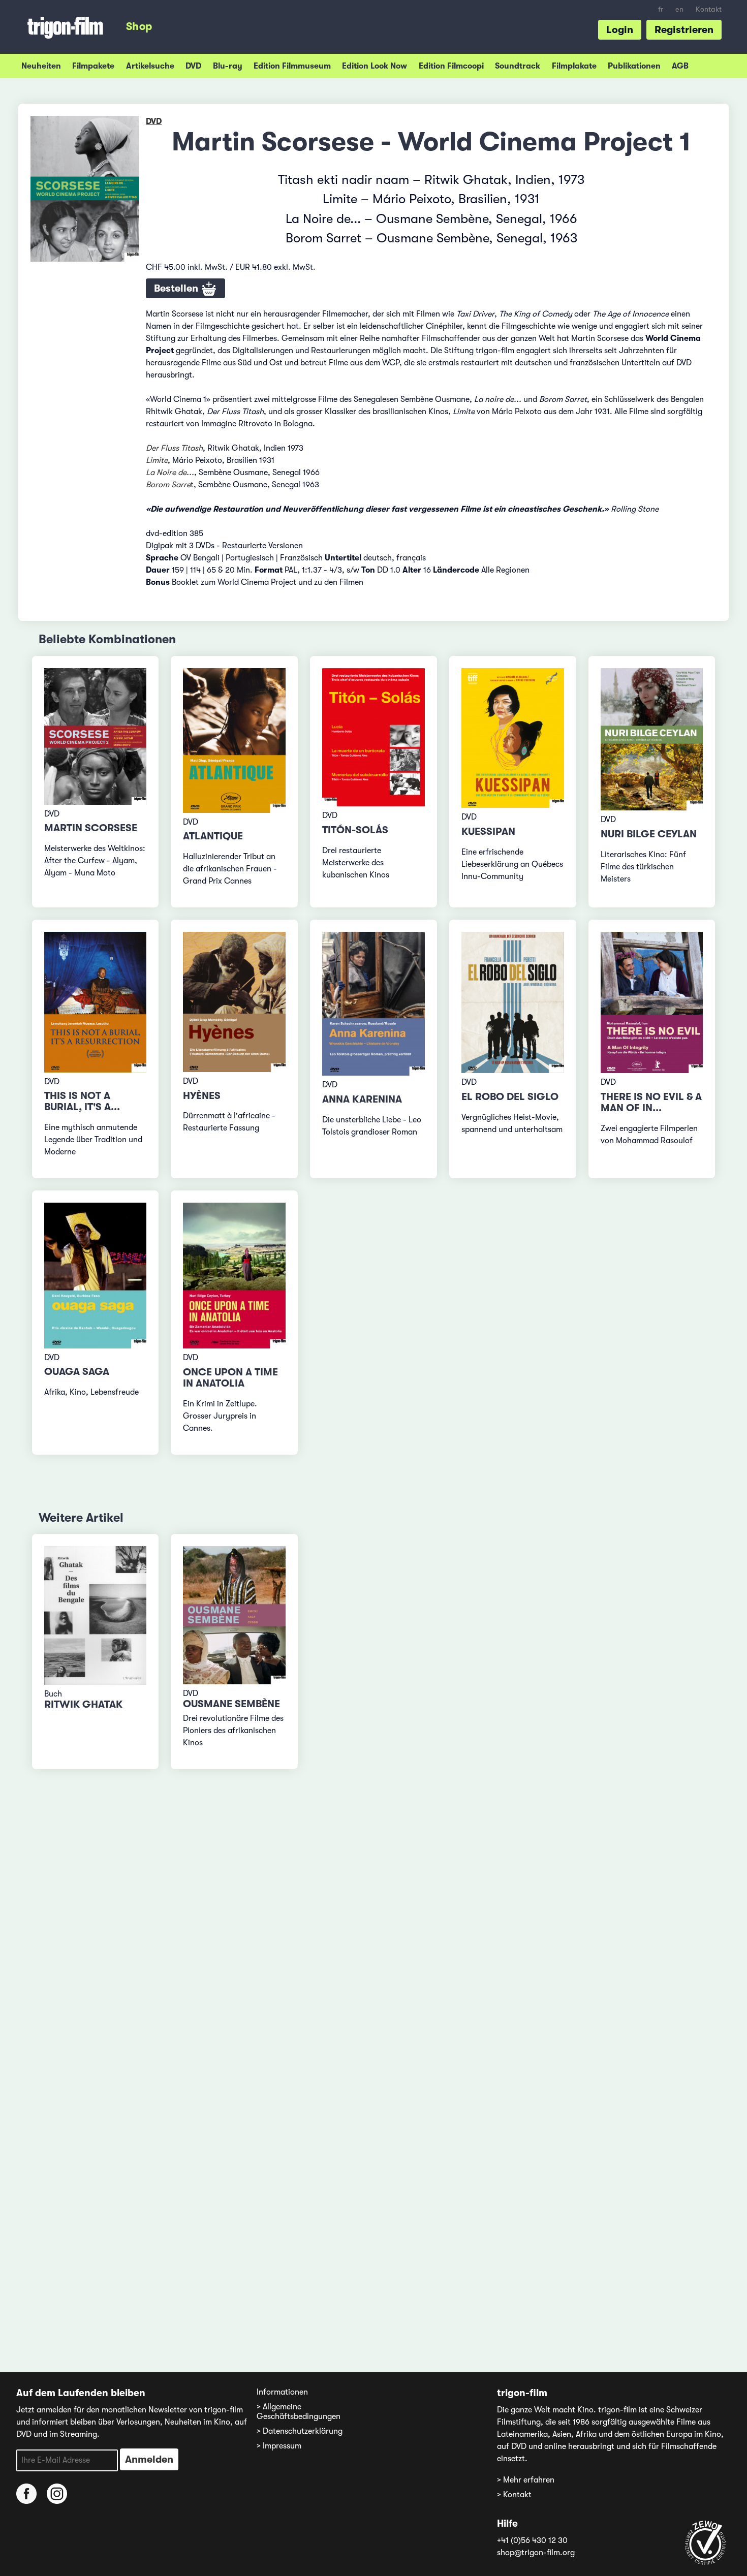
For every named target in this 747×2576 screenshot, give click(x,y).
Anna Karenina (362, 1099)
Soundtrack (518, 66)
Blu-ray (228, 66)
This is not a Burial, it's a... (82, 1101)
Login (620, 30)
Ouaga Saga (77, 1372)
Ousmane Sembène (231, 1704)
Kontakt (709, 9)
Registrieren (684, 30)
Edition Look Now (375, 66)
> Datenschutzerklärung (300, 2431)
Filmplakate (574, 66)
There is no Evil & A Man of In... (651, 1102)
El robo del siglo (510, 1097)
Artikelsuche (150, 66)
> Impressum (279, 2446)
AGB (680, 66)
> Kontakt (514, 2495)
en (679, 9)
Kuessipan (488, 831)
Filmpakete (93, 66)
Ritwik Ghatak (83, 1704)
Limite (157, 460)
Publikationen (634, 66)
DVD (193, 66)
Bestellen (177, 288)
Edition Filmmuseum (292, 66)
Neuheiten (41, 66)
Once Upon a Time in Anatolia (230, 1378)
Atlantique (213, 836)
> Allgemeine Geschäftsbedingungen (299, 2412)
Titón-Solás (355, 830)
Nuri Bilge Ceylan (649, 834)
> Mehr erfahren (526, 2480)
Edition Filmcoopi (451, 66)
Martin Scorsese (91, 828)
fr (661, 9)
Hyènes (202, 1096)
